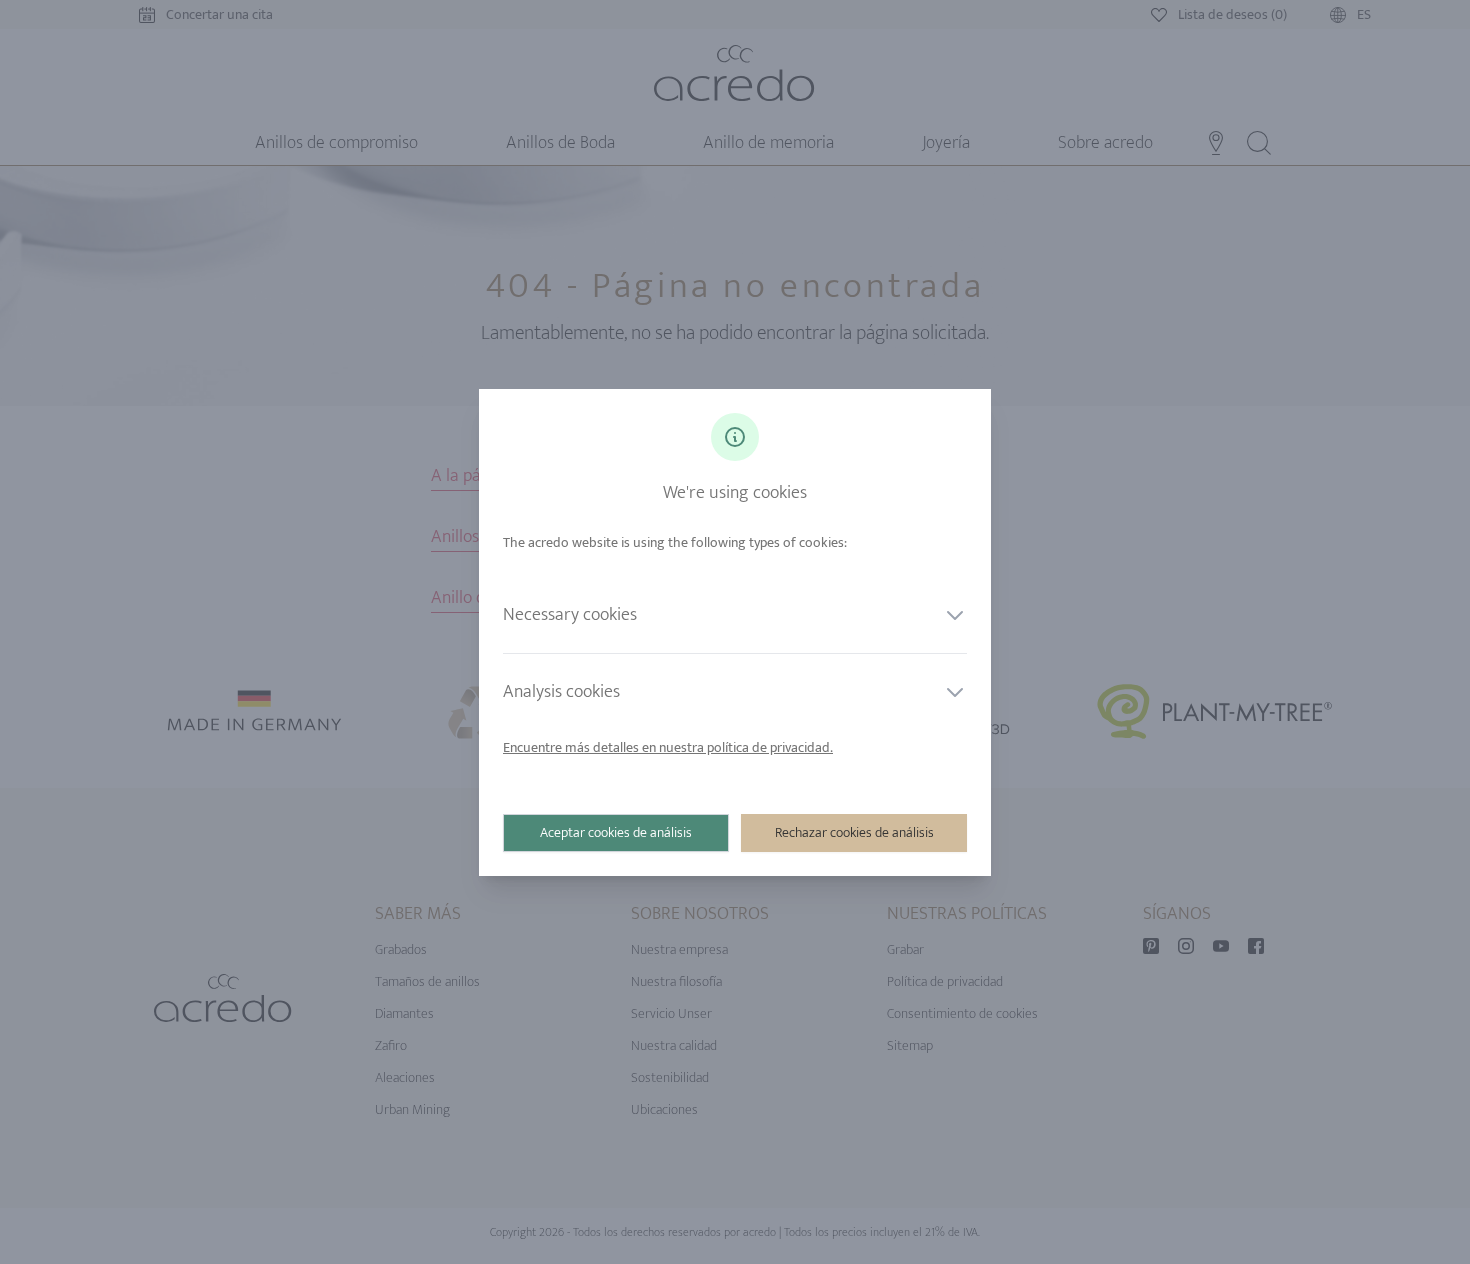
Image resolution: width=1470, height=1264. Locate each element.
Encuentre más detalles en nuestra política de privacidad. (668, 747)
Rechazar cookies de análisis (854, 832)
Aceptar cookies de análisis (616, 832)
